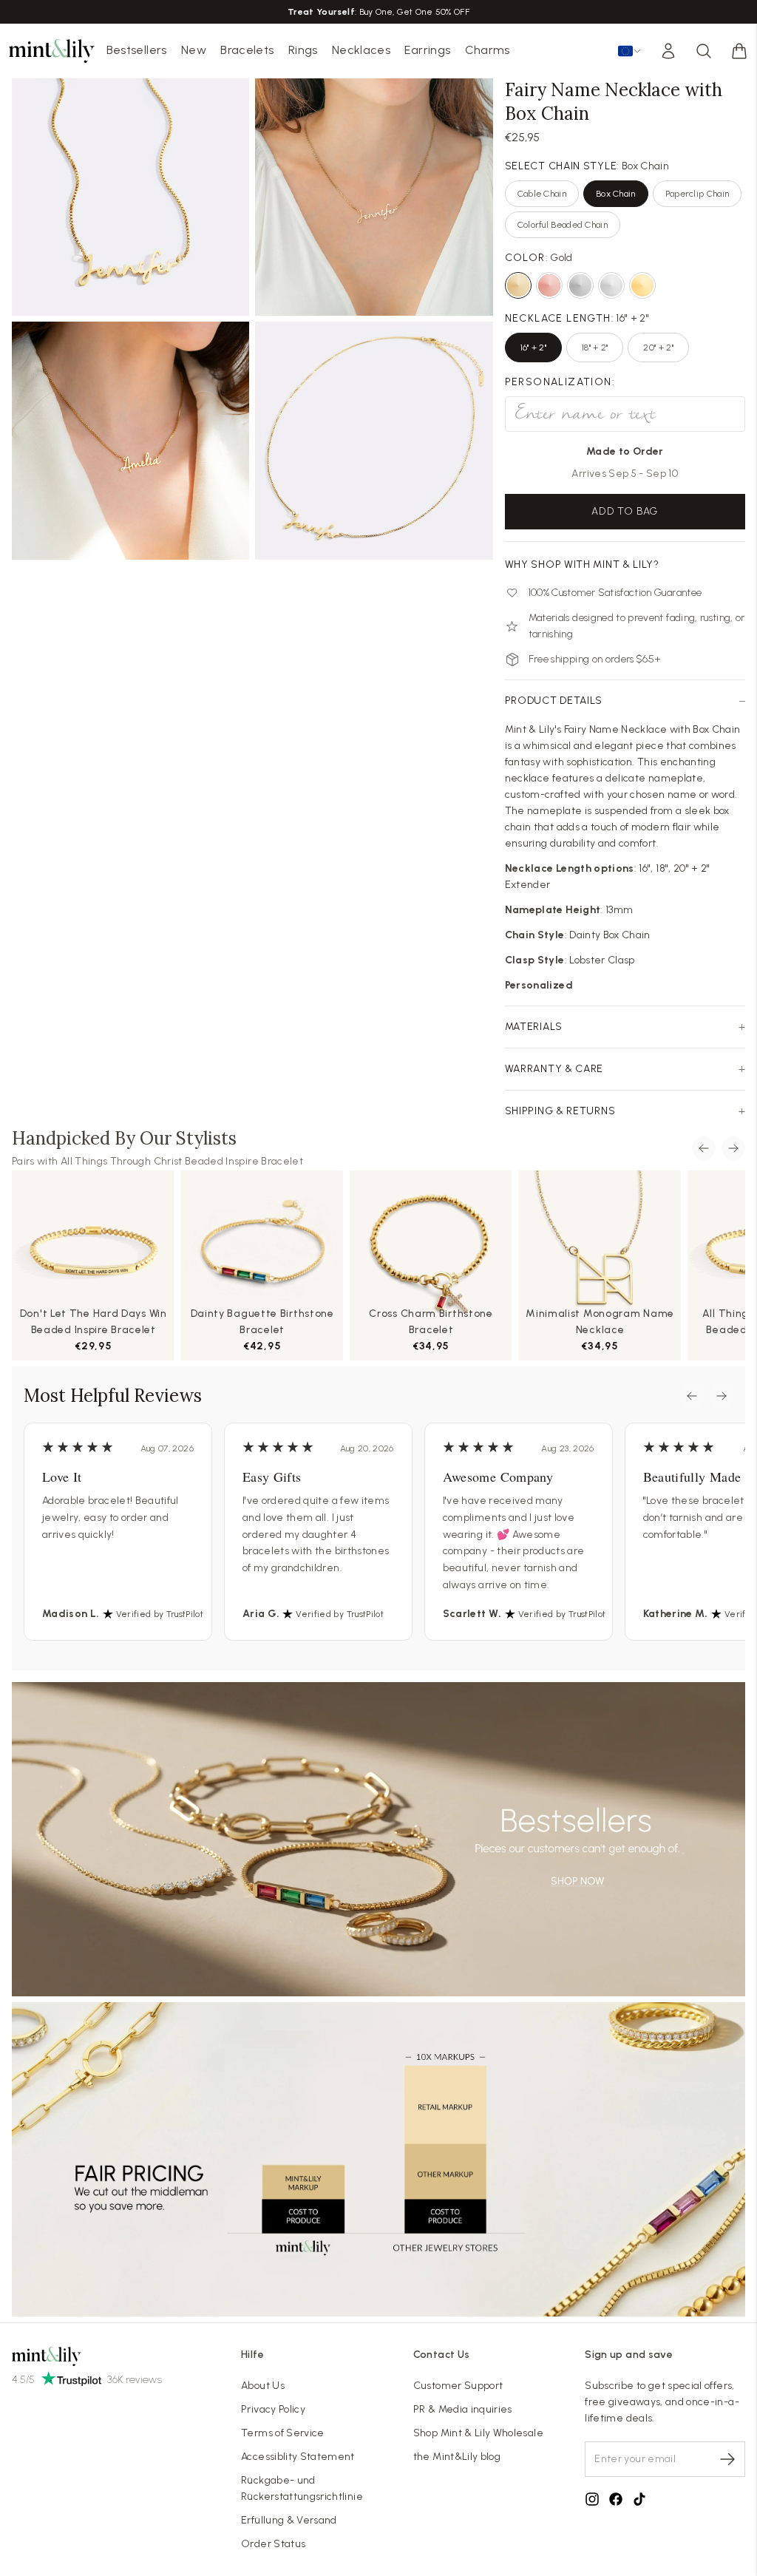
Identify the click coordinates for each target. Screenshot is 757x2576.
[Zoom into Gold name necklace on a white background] (130, 197)
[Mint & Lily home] (52, 51)
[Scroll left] (704, 1148)
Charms (488, 50)
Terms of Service (283, 2433)
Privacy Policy (273, 2409)
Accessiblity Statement (298, 2457)
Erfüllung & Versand (289, 2520)
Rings (303, 50)
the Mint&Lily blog (457, 2457)
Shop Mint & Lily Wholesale (478, 2433)
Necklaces (361, 50)
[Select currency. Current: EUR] (630, 51)
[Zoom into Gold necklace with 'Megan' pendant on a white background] (130, 440)
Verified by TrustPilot (160, 1614)
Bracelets (247, 50)
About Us (263, 2386)
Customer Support (458, 2386)
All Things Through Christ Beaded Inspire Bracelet (182, 1161)
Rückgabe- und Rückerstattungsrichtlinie (302, 2488)
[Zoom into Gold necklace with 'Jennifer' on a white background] (374, 440)
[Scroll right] (733, 1148)
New (194, 50)
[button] (739, 51)
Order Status (273, 2544)
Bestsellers (137, 50)
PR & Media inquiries (463, 2409)
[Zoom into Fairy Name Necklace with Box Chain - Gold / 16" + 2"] (374, 197)
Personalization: (560, 382)
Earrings (427, 50)
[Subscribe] (727, 2459)
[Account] (668, 51)
